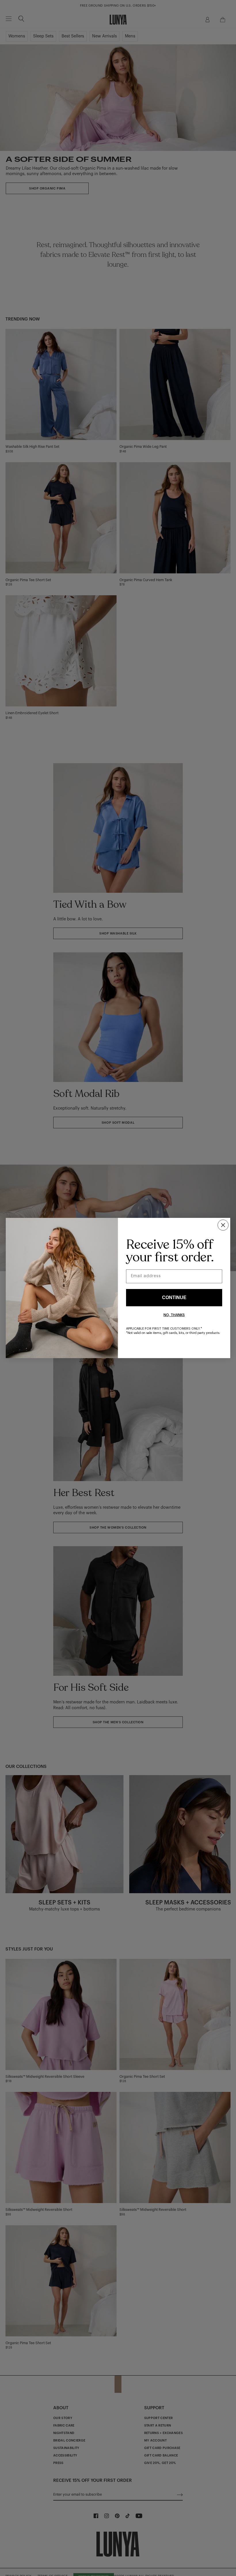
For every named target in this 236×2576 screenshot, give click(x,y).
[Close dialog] (223, 1225)
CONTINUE (174, 1298)
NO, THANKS (174, 1315)
